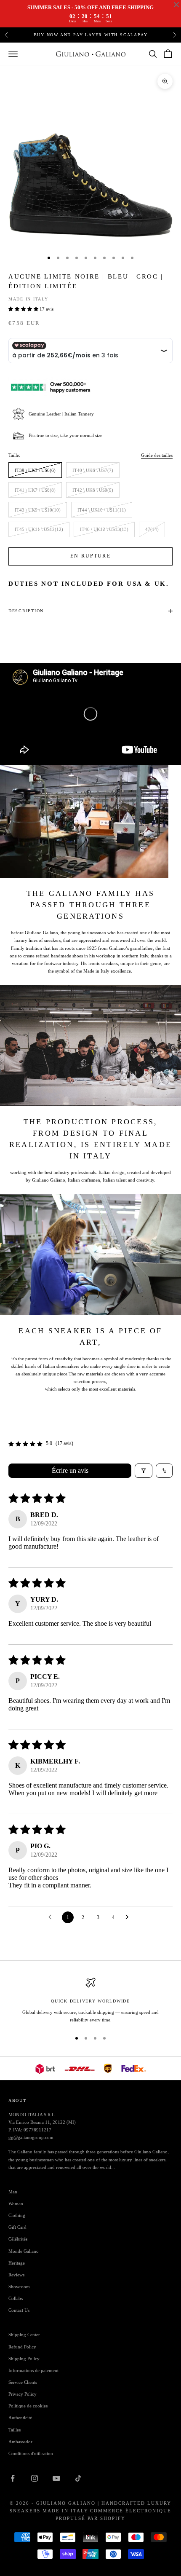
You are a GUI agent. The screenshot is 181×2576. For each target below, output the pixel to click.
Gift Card (17, 2227)
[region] (90, 2001)
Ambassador (20, 2442)
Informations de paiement (33, 2370)
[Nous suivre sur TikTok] (78, 2478)
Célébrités (18, 2239)
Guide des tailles (157, 455)
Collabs (16, 2298)
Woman (16, 2203)
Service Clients (23, 2382)
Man (13, 2192)
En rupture (90, 556)
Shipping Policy (24, 2359)
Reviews (16, 2275)
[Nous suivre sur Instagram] (35, 2478)
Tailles (15, 2430)
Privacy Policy (23, 2394)
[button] (24, 309)
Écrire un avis (70, 1470)
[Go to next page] (129, 1917)
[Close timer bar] (176, 5)
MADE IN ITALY (28, 299)
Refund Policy (22, 2347)
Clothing (17, 2215)
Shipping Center (24, 2335)
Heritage (17, 2263)
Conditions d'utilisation (31, 2453)
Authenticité (20, 2418)
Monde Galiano (24, 2251)
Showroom (19, 2287)
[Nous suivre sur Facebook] (13, 2478)
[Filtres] (144, 1471)
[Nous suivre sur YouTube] (56, 2478)
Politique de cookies (28, 2406)
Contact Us (19, 2310)
